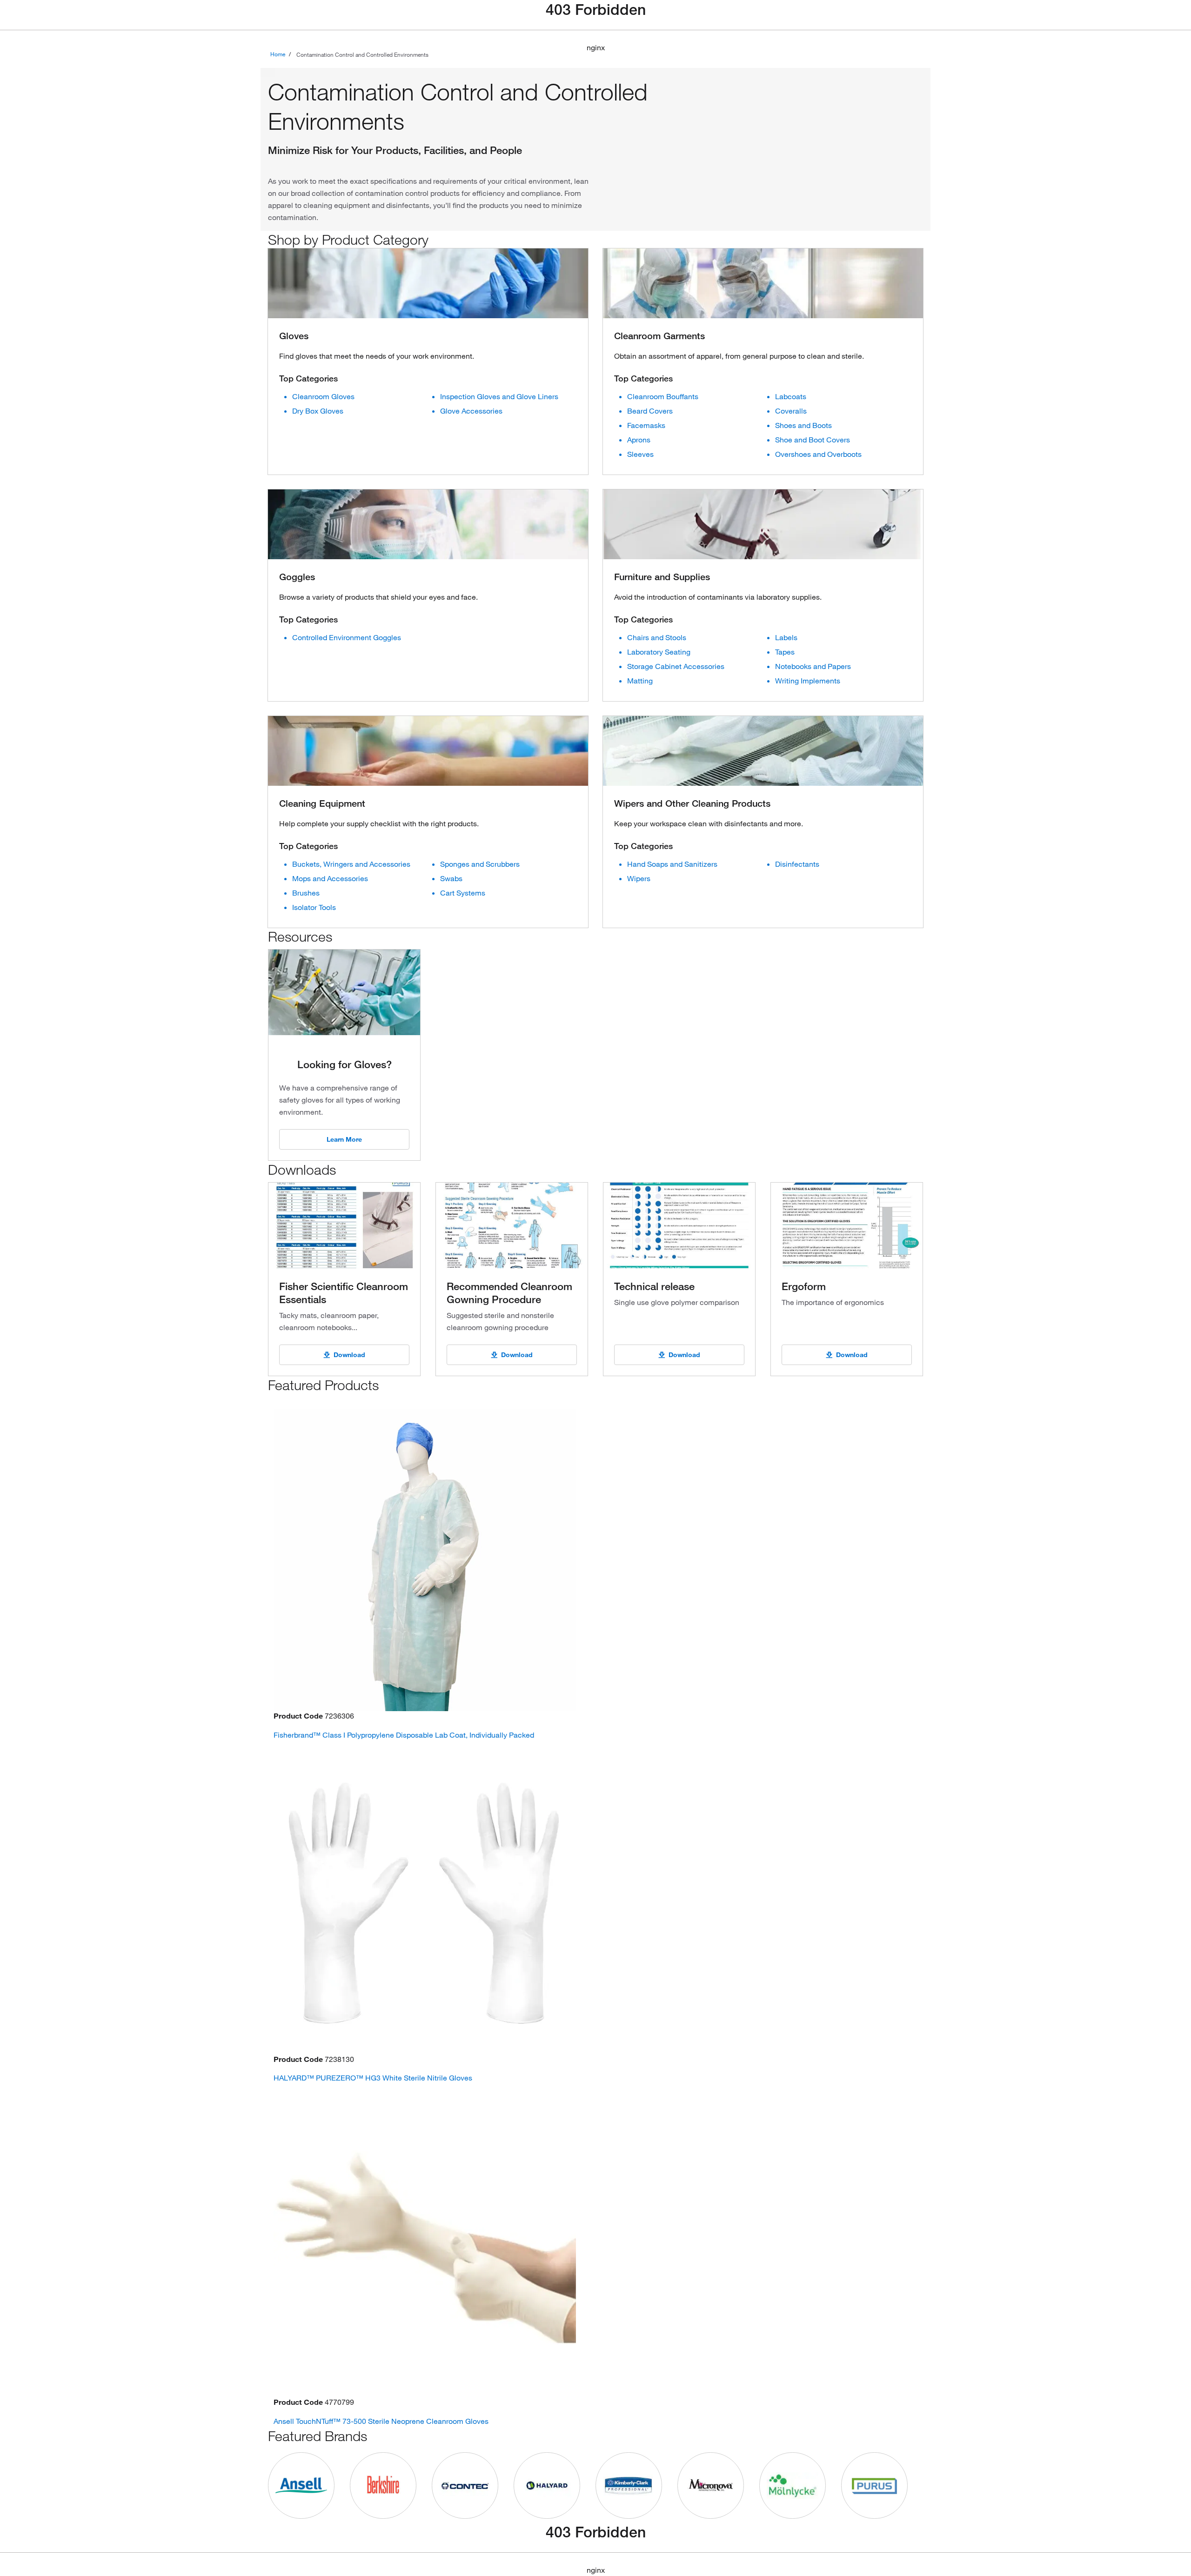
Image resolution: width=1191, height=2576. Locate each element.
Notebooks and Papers (813, 666)
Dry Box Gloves (318, 411)
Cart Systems (463, 893)
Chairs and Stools (657, 637)
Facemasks (646, 425)
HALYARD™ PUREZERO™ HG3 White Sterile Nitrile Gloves (373, 2078)
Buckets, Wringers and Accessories (351, 864)
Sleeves (640, 454)
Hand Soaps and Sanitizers (672, 864)
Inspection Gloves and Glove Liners (499, 396)
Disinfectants (797, 864)
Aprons (639, 440)
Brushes (306, 893)
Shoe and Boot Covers (813, 440)
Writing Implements (808, 681)
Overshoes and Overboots (818, 454)
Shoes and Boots (803, 425)
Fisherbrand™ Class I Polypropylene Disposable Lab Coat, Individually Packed (404, 1735)
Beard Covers (650, 411)
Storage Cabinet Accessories (676, 666)
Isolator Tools (314, 907)
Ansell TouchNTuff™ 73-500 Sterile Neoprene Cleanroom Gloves (381, 2421)
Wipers (639, 878)
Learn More (344, 1139)
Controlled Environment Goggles (347, 637)
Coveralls (791, 411)
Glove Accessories (471, 411)
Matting (640, 681)
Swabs (451, 878)
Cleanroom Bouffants (663, 396)
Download (349, 1355)
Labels (786, 637)
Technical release (654, 1286)
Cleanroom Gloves (323, 396)
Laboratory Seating (659, 652)
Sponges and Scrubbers (480, 864)
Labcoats (791, 396)
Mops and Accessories (330, 878)
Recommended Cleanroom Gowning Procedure (509, 1292)
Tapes (785, 652)
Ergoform (804, 1286)
